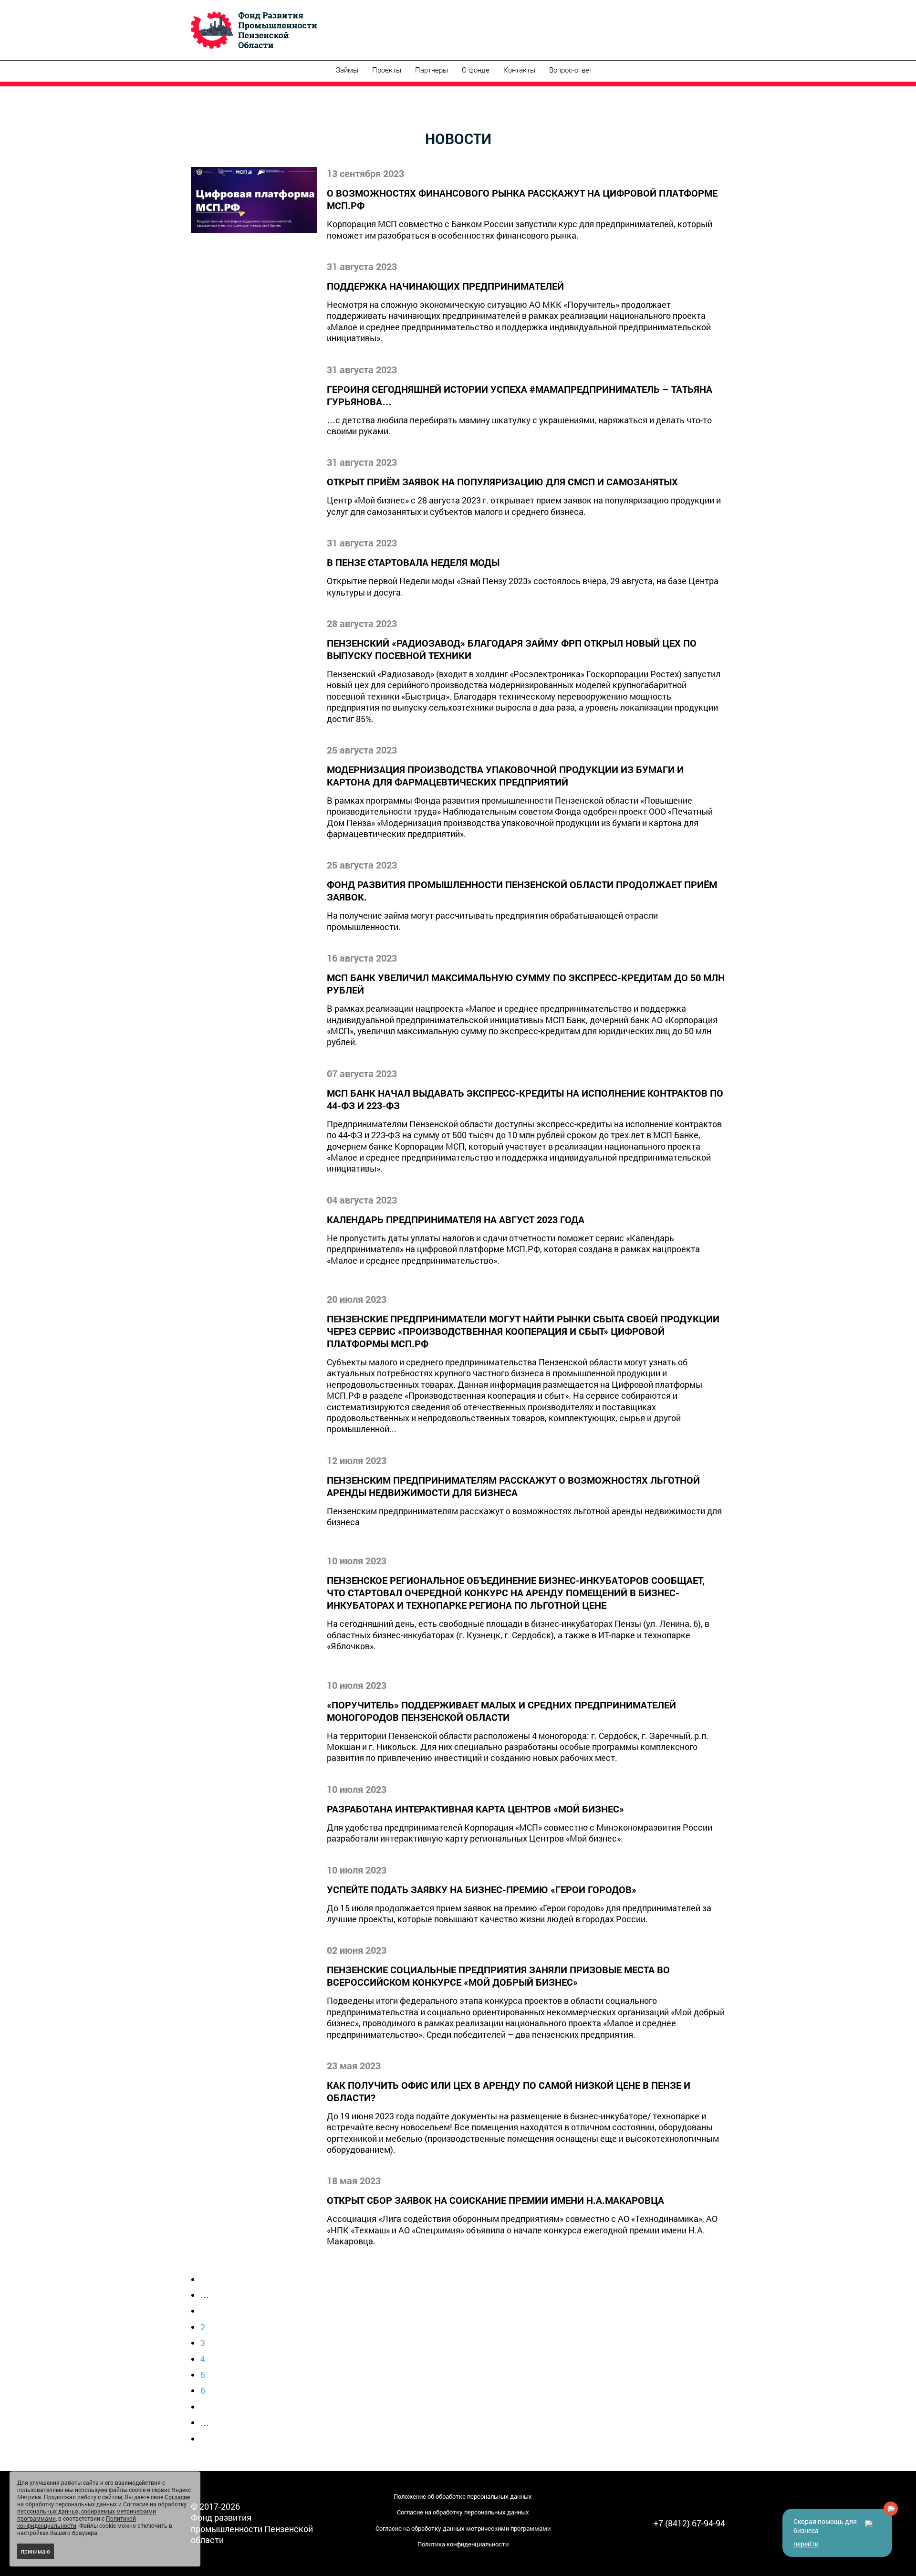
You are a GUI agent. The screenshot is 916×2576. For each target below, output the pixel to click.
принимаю (36, 2551)
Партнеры (432, 70)
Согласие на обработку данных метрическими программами (463, 2528)
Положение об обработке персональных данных (463, 2496)
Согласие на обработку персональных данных (463, 2512)
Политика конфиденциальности (463, 2544)
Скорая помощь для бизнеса (825, 2533)
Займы (347, 70)
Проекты (387, 70)
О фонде (476, 70)
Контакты (519, 70)
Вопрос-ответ (571, 70)
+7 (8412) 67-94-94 (689, 2523)
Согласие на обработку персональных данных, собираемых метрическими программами (102, 2511)
